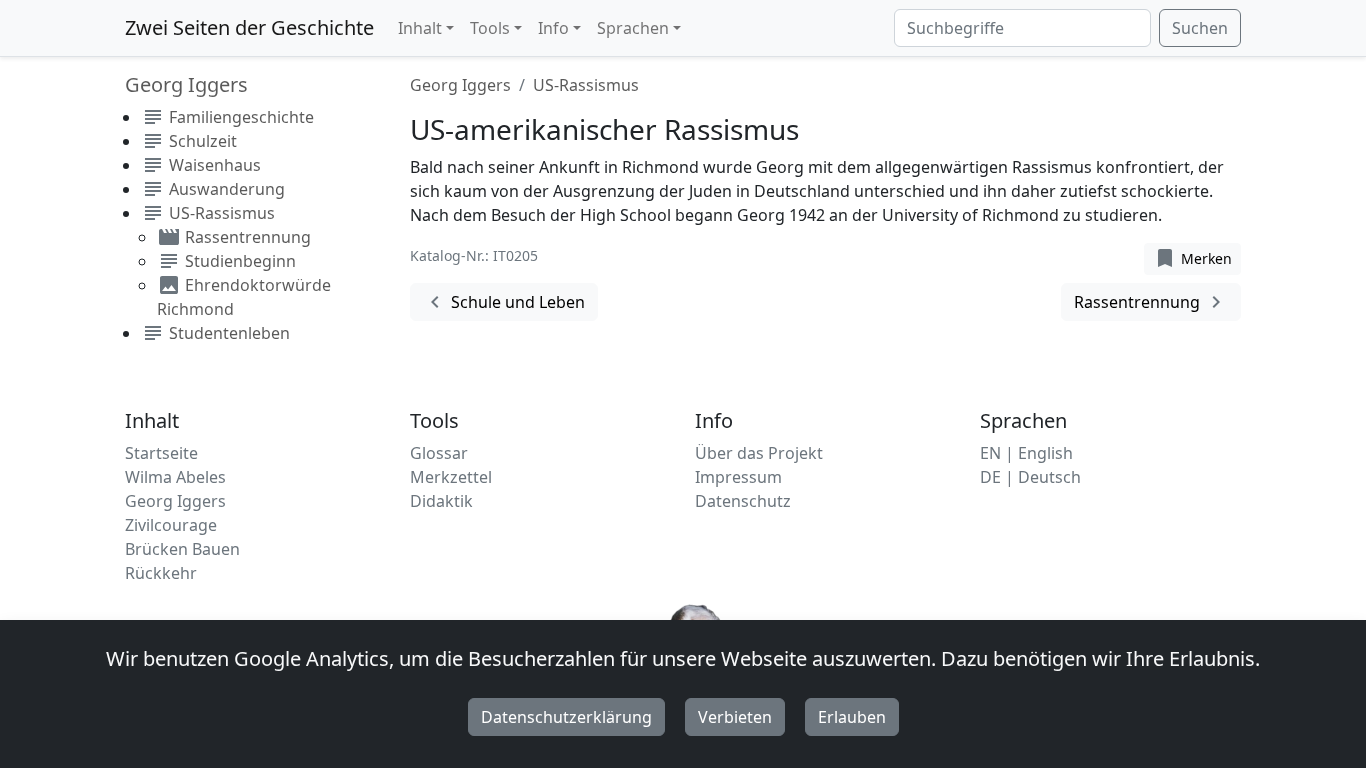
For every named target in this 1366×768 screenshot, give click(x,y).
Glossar (439, 453)
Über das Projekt (759, 453)
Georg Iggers (460, 85)
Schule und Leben (504, 302)
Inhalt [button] (420, 28)
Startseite (161, 453)
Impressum (738, 477)
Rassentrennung (1151, 302)
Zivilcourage (171, 525)
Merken (1192, 258)
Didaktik (441, 501)
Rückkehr (161, 573)
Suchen (1200, 28)
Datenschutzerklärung (566, 717)
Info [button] (553, 28)
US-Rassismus (586, 85)
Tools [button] (490, 28)
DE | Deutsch (1030, 477)
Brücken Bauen (182, 549)
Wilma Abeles (175, 477)
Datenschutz (743, 501)
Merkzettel (451, 477)
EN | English (1026, 453)
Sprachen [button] (633, 28)
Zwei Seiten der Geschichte (249, 27)
